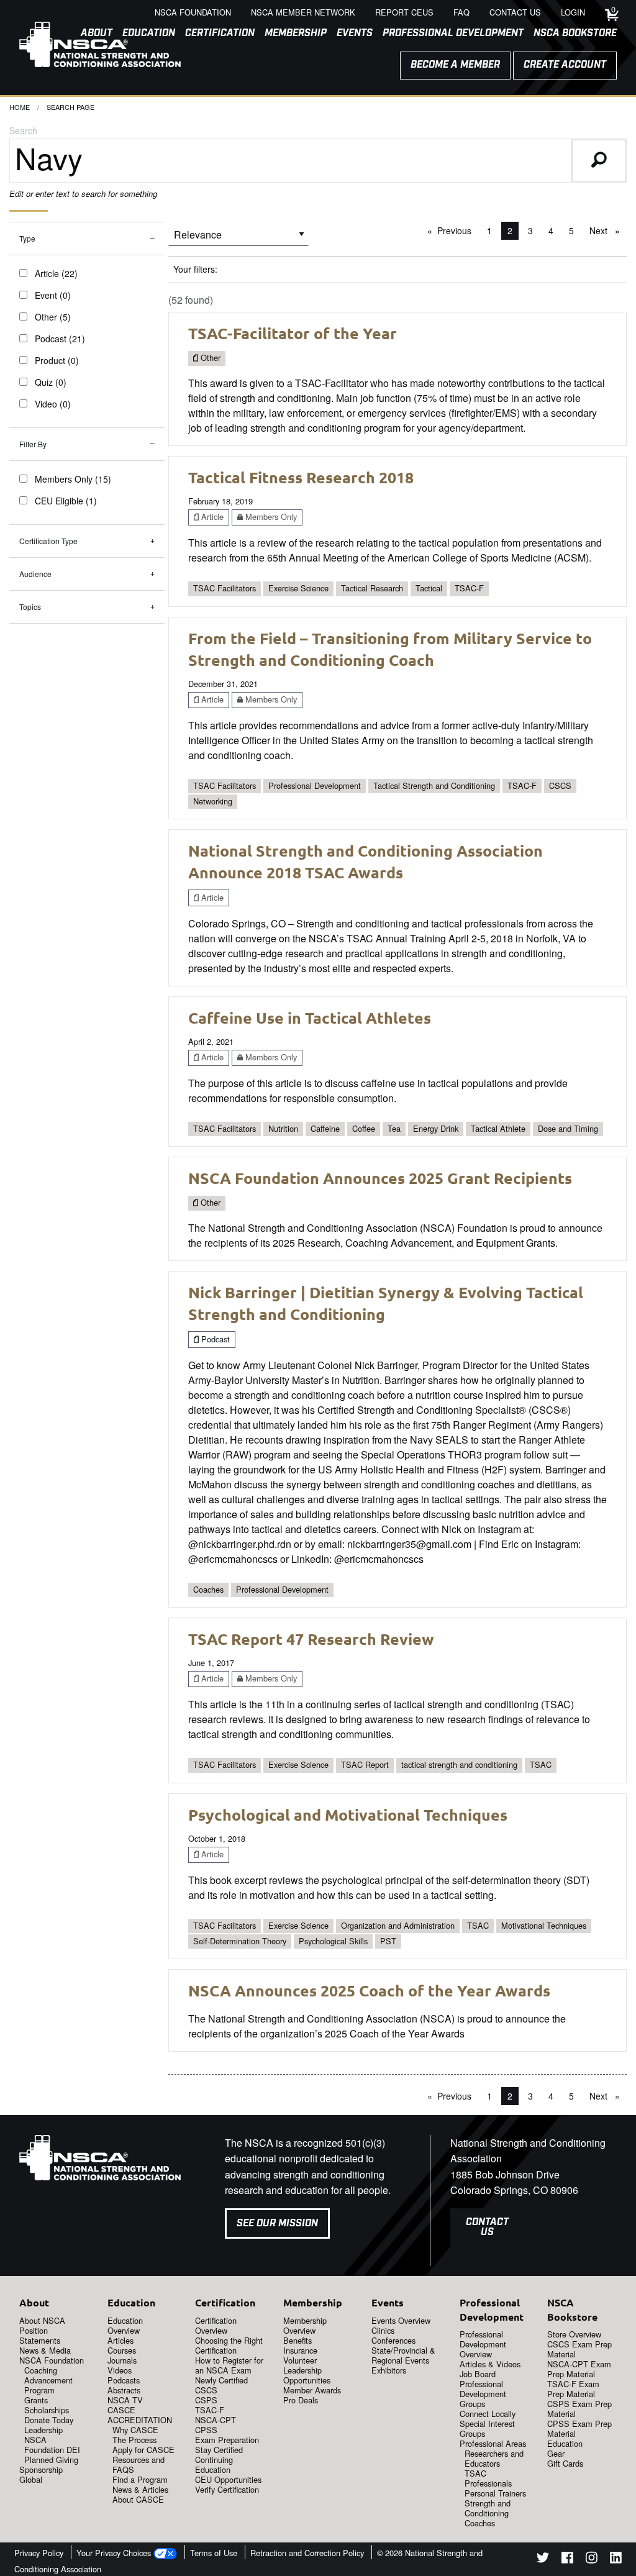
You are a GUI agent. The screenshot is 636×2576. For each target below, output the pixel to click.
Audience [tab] (35, 574)
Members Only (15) (73, 479)
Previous (457, 230)
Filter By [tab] (33, 444)
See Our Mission (277, 2223)
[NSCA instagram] (592, 2560)
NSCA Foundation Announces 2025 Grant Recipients (380, 1178)
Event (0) (53, 295)
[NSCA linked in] (616, 2560)
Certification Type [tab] (48, 541)
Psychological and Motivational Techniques (348, 1814)
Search (23, 130)
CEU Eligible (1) (66, 501)
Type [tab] (27, 238)
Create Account (565, 65)
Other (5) (53, 317)
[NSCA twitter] (543, 2560)
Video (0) (53, 404)
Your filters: (195, 269)
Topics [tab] (30, 607)
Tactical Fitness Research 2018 (301, 477)
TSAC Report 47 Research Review (311, 1639)
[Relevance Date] (238, 239)
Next (608, 230)
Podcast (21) (60, 339)
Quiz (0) (51, 382)
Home (20, 107)
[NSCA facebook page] (567, 2560)
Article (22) (56, 273)
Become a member (455, 65)
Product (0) (57, 360)
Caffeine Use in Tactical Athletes (310, 1017)
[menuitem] (215, 34)
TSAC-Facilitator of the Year (293, 333)
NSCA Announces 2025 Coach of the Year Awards (369, 1990)
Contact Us (487, 2227)
